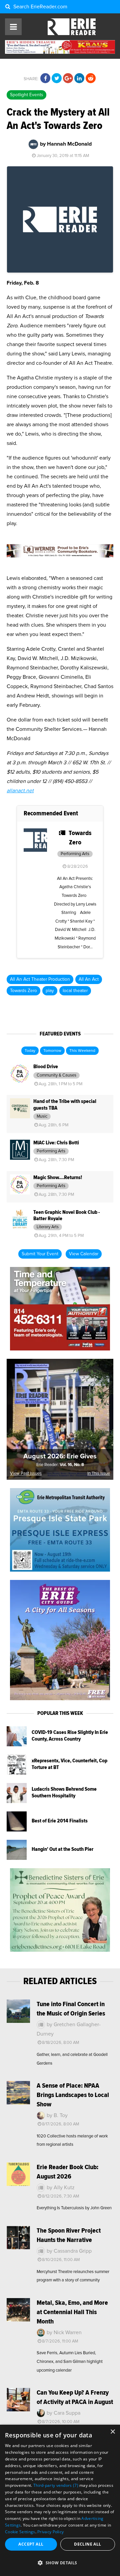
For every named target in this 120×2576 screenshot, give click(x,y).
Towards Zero (23, 991)
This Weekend (82, 1051)
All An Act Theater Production (40, 979)
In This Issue (99, 1474)
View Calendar (84, 1254)
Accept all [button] (31, 2544)
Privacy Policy (50, 2532)
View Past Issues (26, 1474)
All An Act (89, 979)
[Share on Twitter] (57, 78)
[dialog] (60, 2500)
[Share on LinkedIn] (79, 78)
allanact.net (20, 791)
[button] (60, 2563)
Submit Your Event (40, 1254)
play (50, 991)
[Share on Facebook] (45, 78)
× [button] (112, 2432)
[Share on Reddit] (91, 78)
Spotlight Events (26, 95)
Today (30, 1051)
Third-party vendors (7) (56, 2485)
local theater (75, 991)
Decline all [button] (87, 2544)
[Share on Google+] (68, 78)
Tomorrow (52, 1051)
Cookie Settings (20, 2532)
